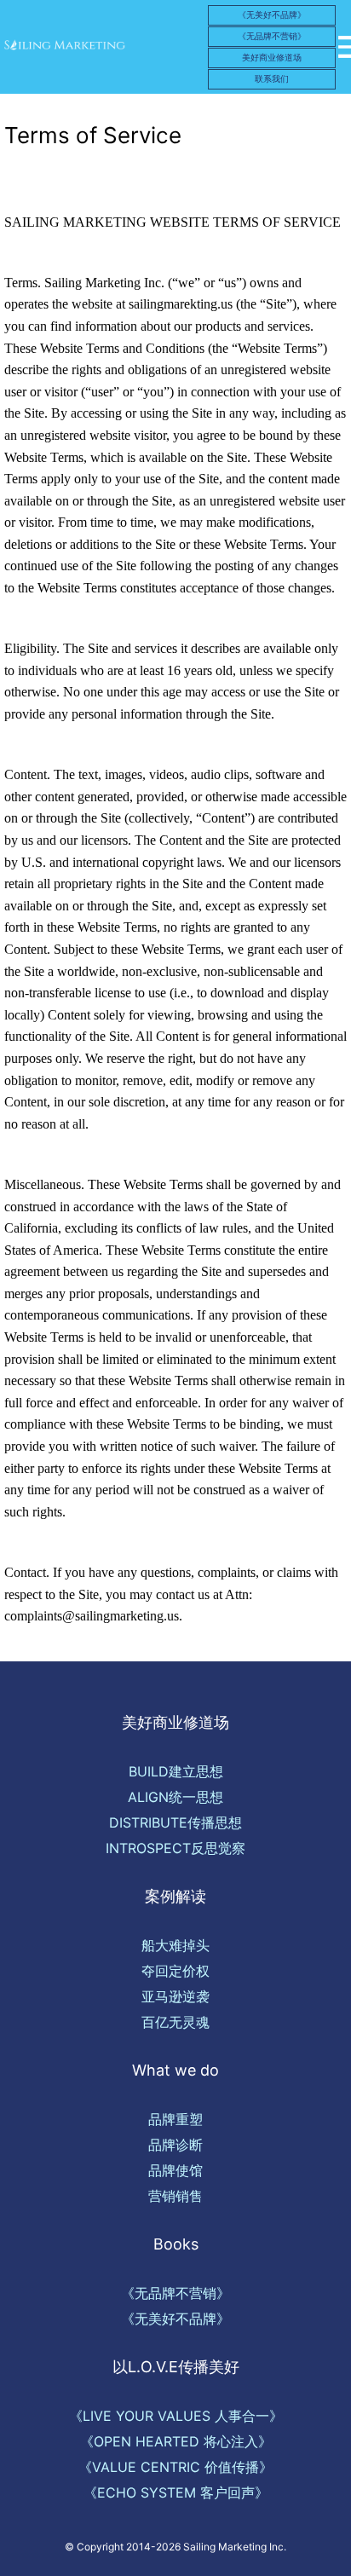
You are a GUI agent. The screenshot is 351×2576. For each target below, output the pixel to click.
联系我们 (272, 78)
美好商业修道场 (272, 57)
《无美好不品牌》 (272, 14)
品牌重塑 (175, 2119)
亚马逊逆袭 (175, 1996)
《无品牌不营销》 (272, 36)
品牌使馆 (175, 2170)
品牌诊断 (175, 2145)
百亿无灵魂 (175, 2022)
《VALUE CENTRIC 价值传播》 (175, 2467)
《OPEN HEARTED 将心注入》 (176, 2441)
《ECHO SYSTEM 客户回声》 (176, 2492)
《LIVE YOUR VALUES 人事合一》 (176, 2416)
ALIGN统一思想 (175, 1797)
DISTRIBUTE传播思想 (175, 1822)
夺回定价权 (175, 1971)
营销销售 (175, 2196)
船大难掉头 (175, 1945)
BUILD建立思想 (176, 1771)
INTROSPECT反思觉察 (175, 1848)
